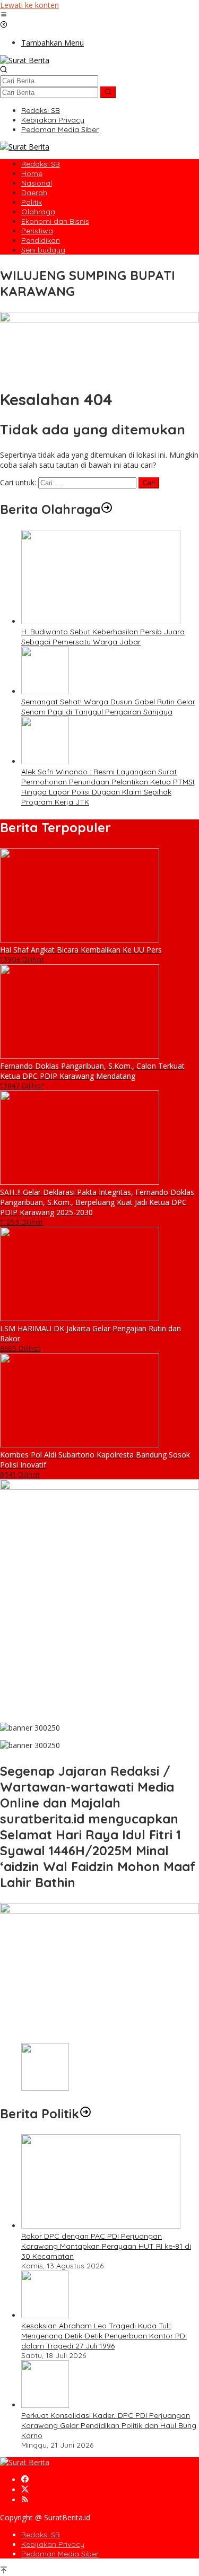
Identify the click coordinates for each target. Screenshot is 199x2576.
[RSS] (25, 2500)
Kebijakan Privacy (53, 2544)
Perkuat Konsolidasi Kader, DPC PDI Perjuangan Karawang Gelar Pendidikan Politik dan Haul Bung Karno (109, 2425)
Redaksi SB (41, 2535)
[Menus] (4, 15)
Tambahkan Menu (53, 43)
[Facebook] (25, 2480)
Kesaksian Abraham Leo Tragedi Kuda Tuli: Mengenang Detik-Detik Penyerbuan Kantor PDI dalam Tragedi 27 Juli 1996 (104, 2336)
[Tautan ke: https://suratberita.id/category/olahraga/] (107, 509)
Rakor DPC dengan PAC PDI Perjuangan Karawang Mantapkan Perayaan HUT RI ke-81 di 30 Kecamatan (106, 2246)
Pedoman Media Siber (60, 2554)
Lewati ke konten (29, 5)
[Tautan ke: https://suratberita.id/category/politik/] (85, 2114)
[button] (108, 92)
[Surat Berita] (25, 60)
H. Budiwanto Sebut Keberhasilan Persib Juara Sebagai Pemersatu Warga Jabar (103, 637)
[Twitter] (25, 2490)
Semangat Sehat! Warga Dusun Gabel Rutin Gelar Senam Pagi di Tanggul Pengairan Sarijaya (108, 707)
